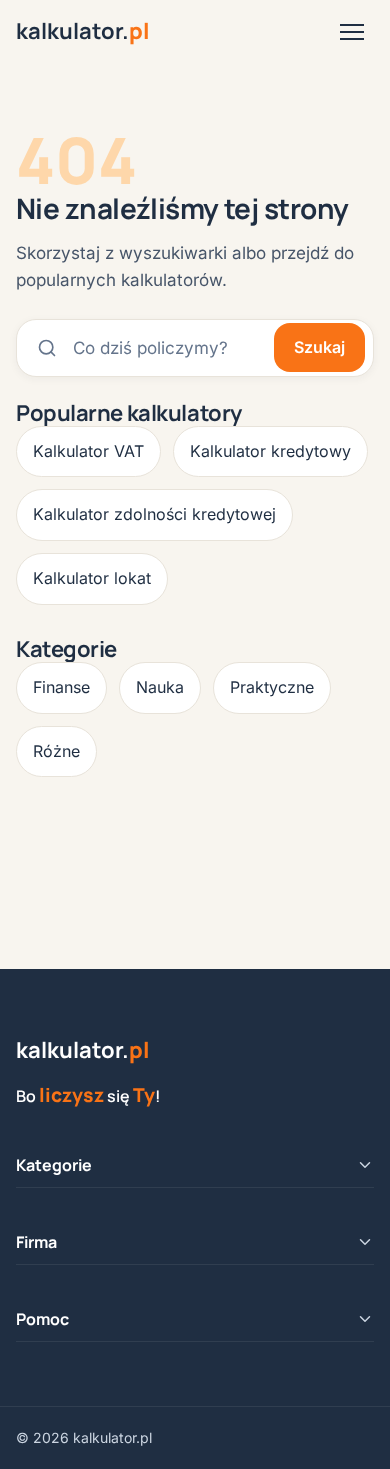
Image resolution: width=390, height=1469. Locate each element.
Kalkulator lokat (92, 578)
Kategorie (54, 1165)
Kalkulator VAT (88, 451)
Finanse (61, 687)
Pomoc (42, 1319)
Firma (36, 1242)
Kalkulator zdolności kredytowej (154, 514)
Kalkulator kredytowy (270, 451)
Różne (56, 751)
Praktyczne (272, 687)
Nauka (160, 687)
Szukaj (319, 347)
